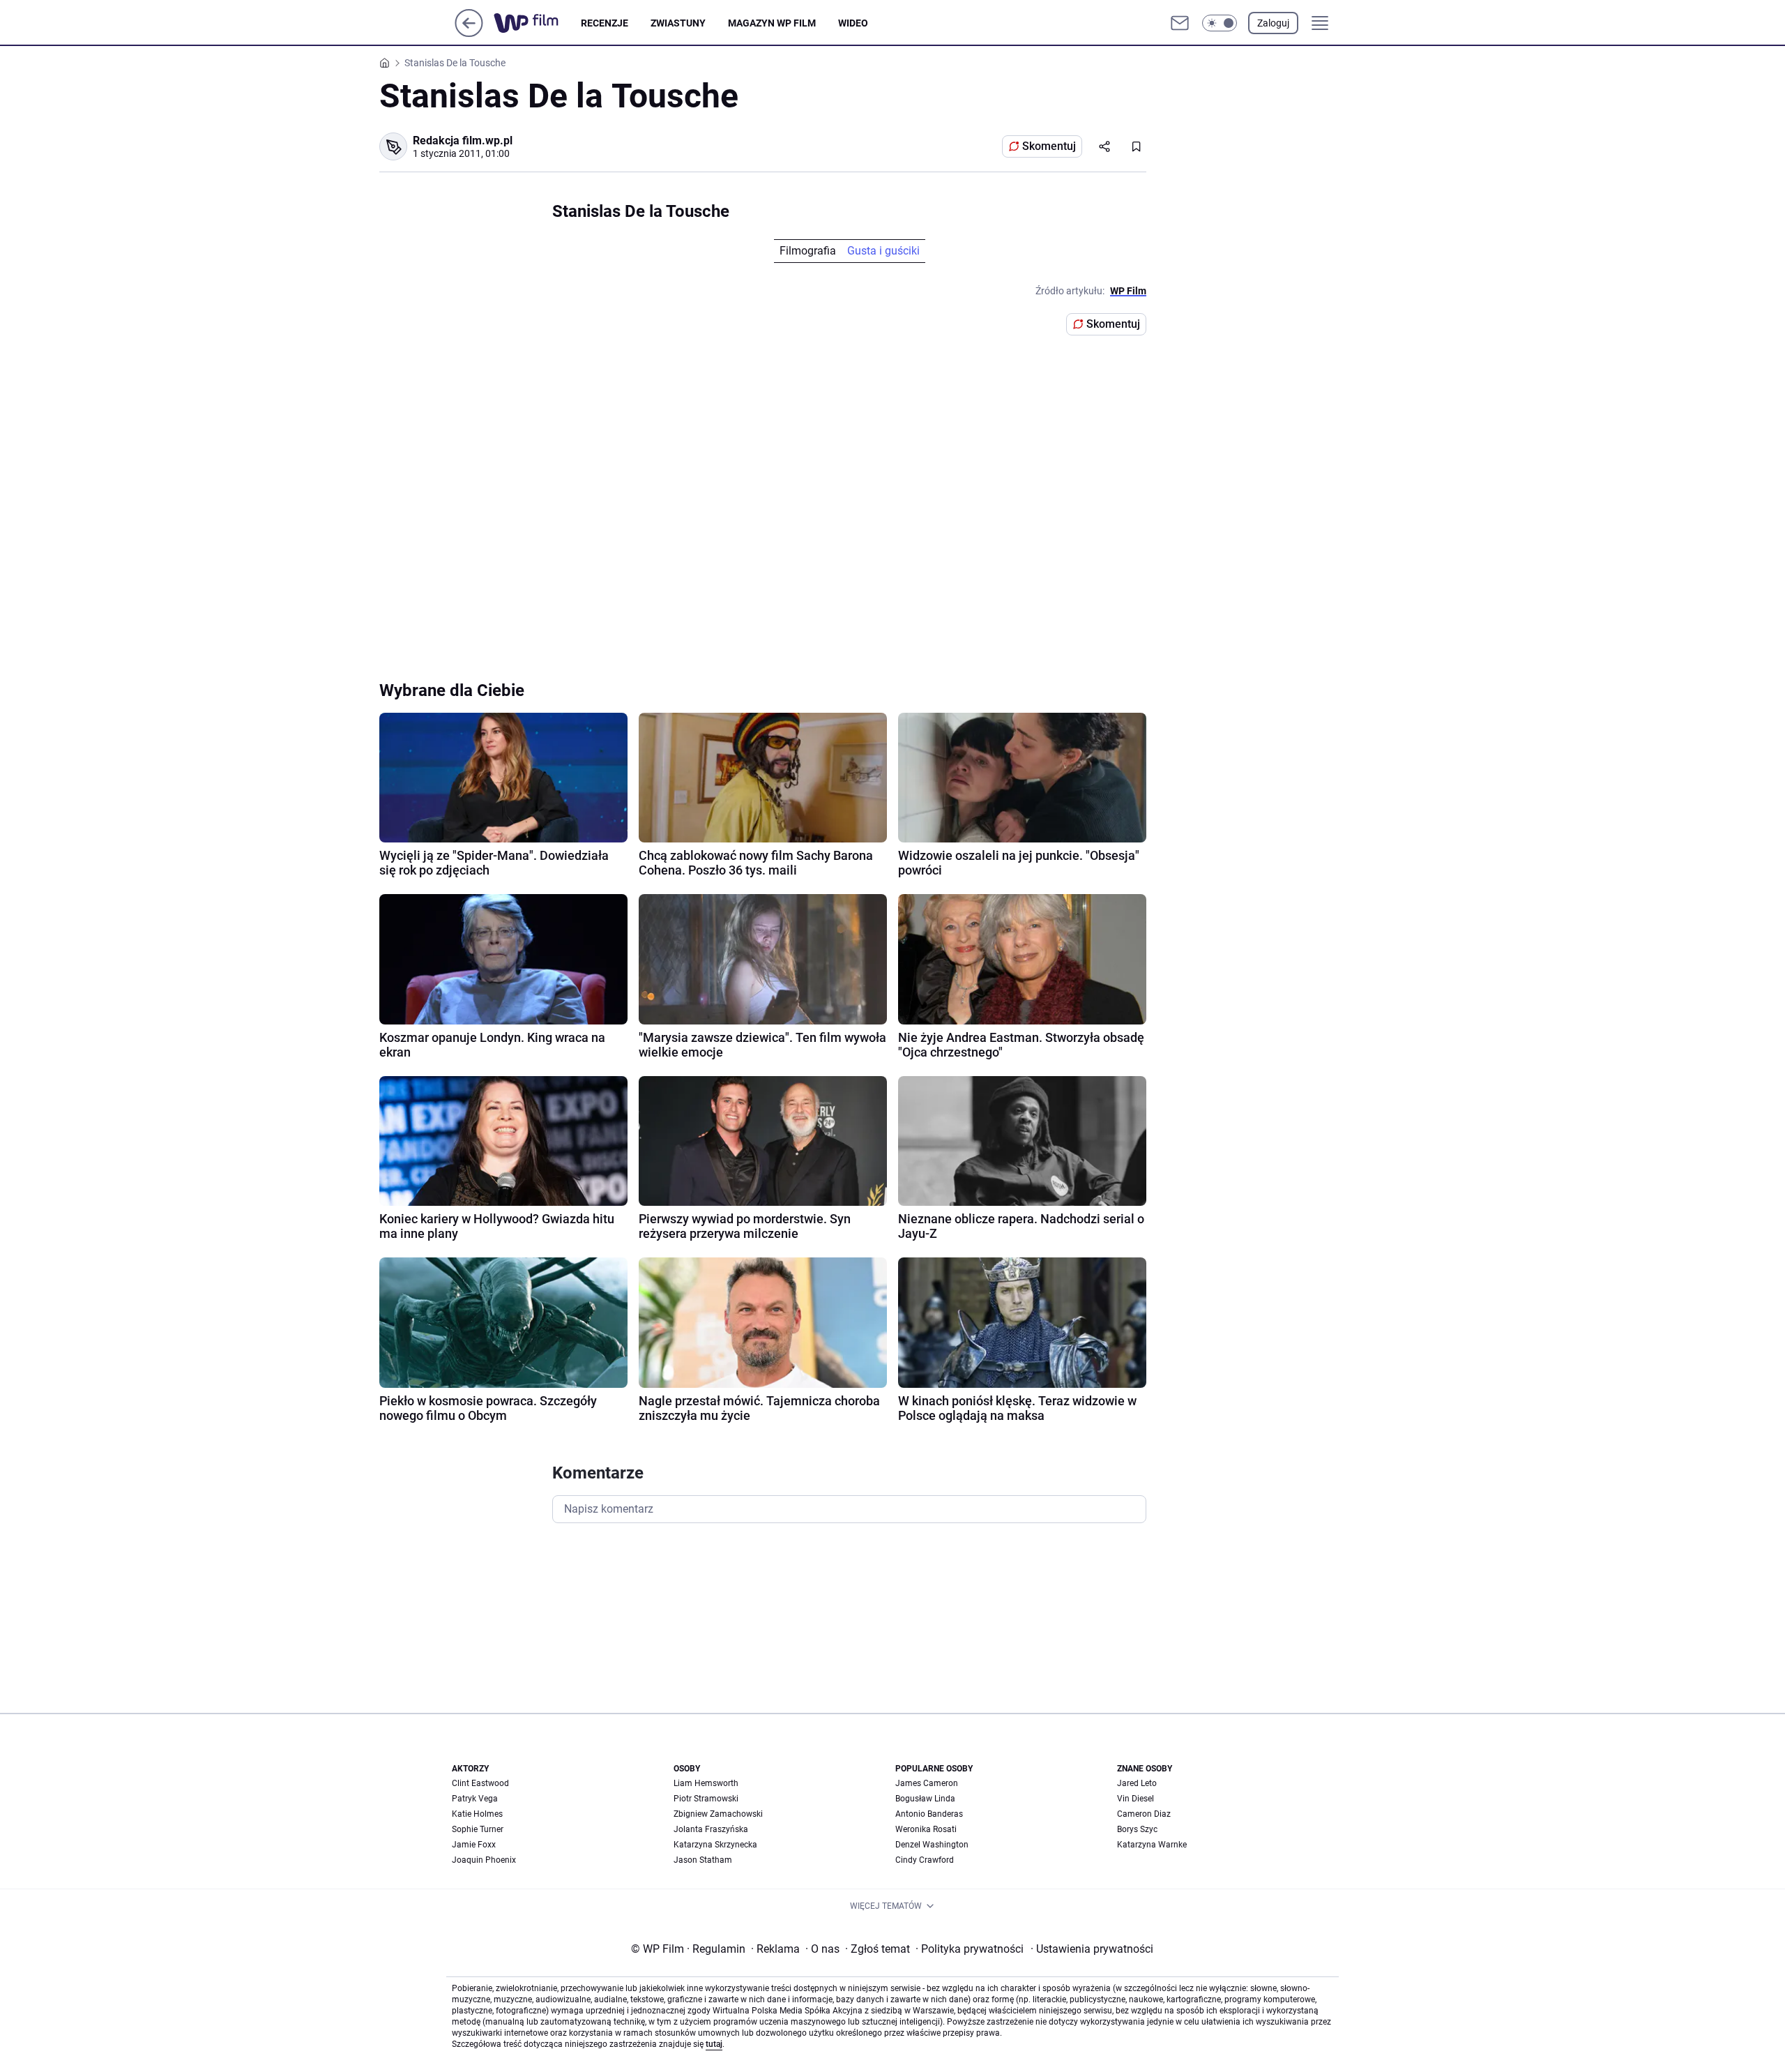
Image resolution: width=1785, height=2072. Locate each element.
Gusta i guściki (883, 251)
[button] (1220, 23)
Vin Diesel (1135, 1799)
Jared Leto (1137, 1783)
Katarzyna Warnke (1152, 1845)
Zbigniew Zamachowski (718, 1814)
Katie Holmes (477, 1814)
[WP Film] (537, 23)
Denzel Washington (932, 1845)
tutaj (714, 2044)
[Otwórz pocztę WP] (1180, 23)
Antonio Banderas (929, 1814)
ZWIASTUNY (678, 23)
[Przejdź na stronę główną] (469, 33)
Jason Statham (703, 1860)
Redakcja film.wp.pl (463, 141)
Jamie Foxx (474, 1845)
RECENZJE (605, 23)
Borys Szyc (1137, 1829)
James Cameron (927, 1783)
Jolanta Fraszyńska (711, 1829)
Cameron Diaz (1144, 1814)
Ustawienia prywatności (1092, 1949)
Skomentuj (1049, 146)
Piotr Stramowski (706, 1799)
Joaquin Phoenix (484, 1860)
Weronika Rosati (926, 1829)
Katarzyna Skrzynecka (715, 1845)
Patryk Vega (475, 1799)
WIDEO (853, 23)
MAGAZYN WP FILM (772, 23)
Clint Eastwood (480, 1783)
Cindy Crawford (925, 1860)
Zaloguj (1273, 23)
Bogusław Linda (925, 1799)
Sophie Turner (478, 1829)
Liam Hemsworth (706, 1783)
